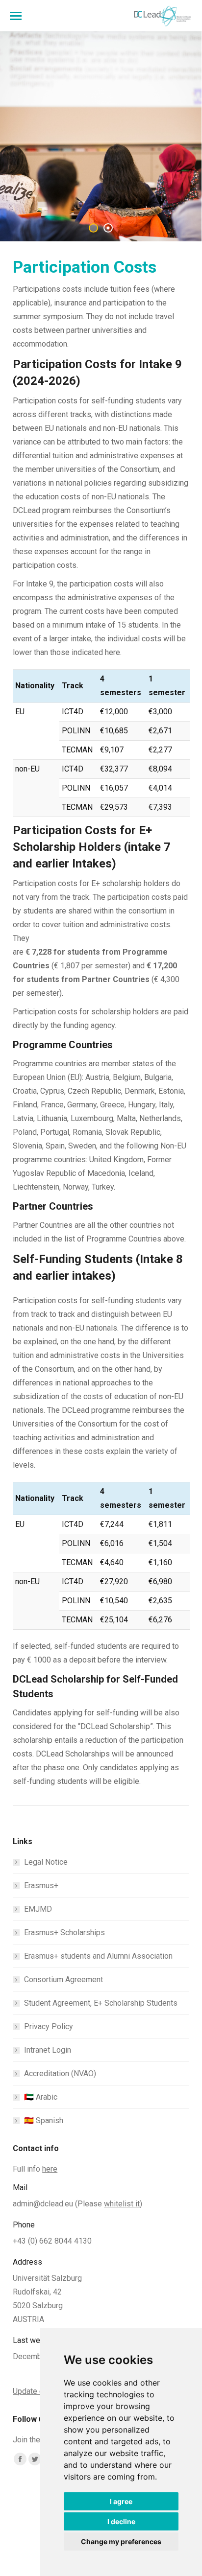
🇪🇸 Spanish (44, 2120)
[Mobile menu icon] (16, 16)
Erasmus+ (41, 1885)
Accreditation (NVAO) (60, 2073)
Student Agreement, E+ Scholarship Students (101, 2003)
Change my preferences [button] (121, 2541)
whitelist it (122, 2204)
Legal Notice (46, 1862)
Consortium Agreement (63, 1979)
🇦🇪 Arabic (41, 2097)
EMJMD (38, 1909)
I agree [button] (121, 2501)
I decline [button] (121, 2521)
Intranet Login (48, 2050)
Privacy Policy (49, 2026)
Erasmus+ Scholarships (64, 1932)
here (50, 2169)
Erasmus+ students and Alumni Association (98, 1956)
